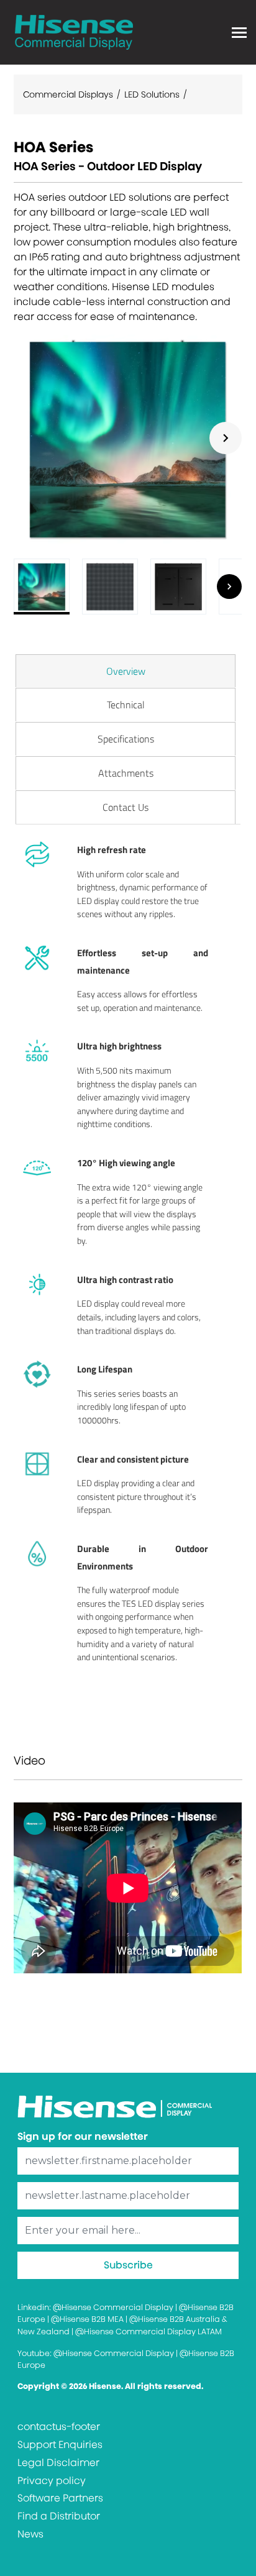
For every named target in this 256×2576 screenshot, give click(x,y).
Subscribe (128, 2265)
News (30, 2534)
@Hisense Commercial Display (113, 2307)
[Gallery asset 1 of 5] (128, 438)
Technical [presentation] (126, 705)
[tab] (126, 671)
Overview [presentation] (126, 671)
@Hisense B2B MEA (87, 2319)
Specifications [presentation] (126, 739)
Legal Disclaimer (58, 2463)
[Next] (226, 438)
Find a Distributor (59, 2516)
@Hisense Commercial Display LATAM (149, 2332)
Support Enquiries (60, 2445)
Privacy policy (52, 2481)
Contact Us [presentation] (126, 807)
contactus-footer (59, 2427)
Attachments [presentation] (126, 773)
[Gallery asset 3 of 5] (178, 587)
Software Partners (60, 2498)
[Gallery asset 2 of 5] (110, 587)
